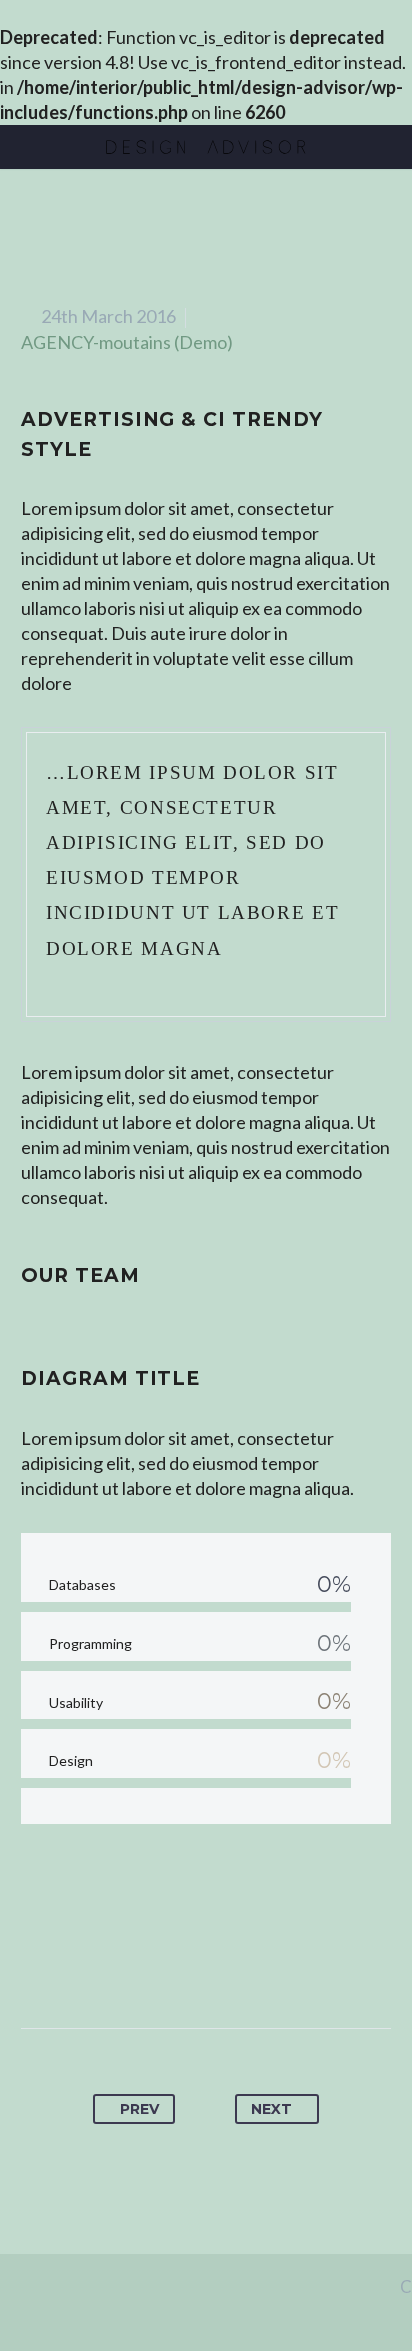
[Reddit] (299, 1965)
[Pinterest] (188, 1965)
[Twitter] (151, 1965)
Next (271, 2109)
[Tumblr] (225, 1965)
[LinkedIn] (262, 1965)
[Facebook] (114, 1965)
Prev (139, 2109)
